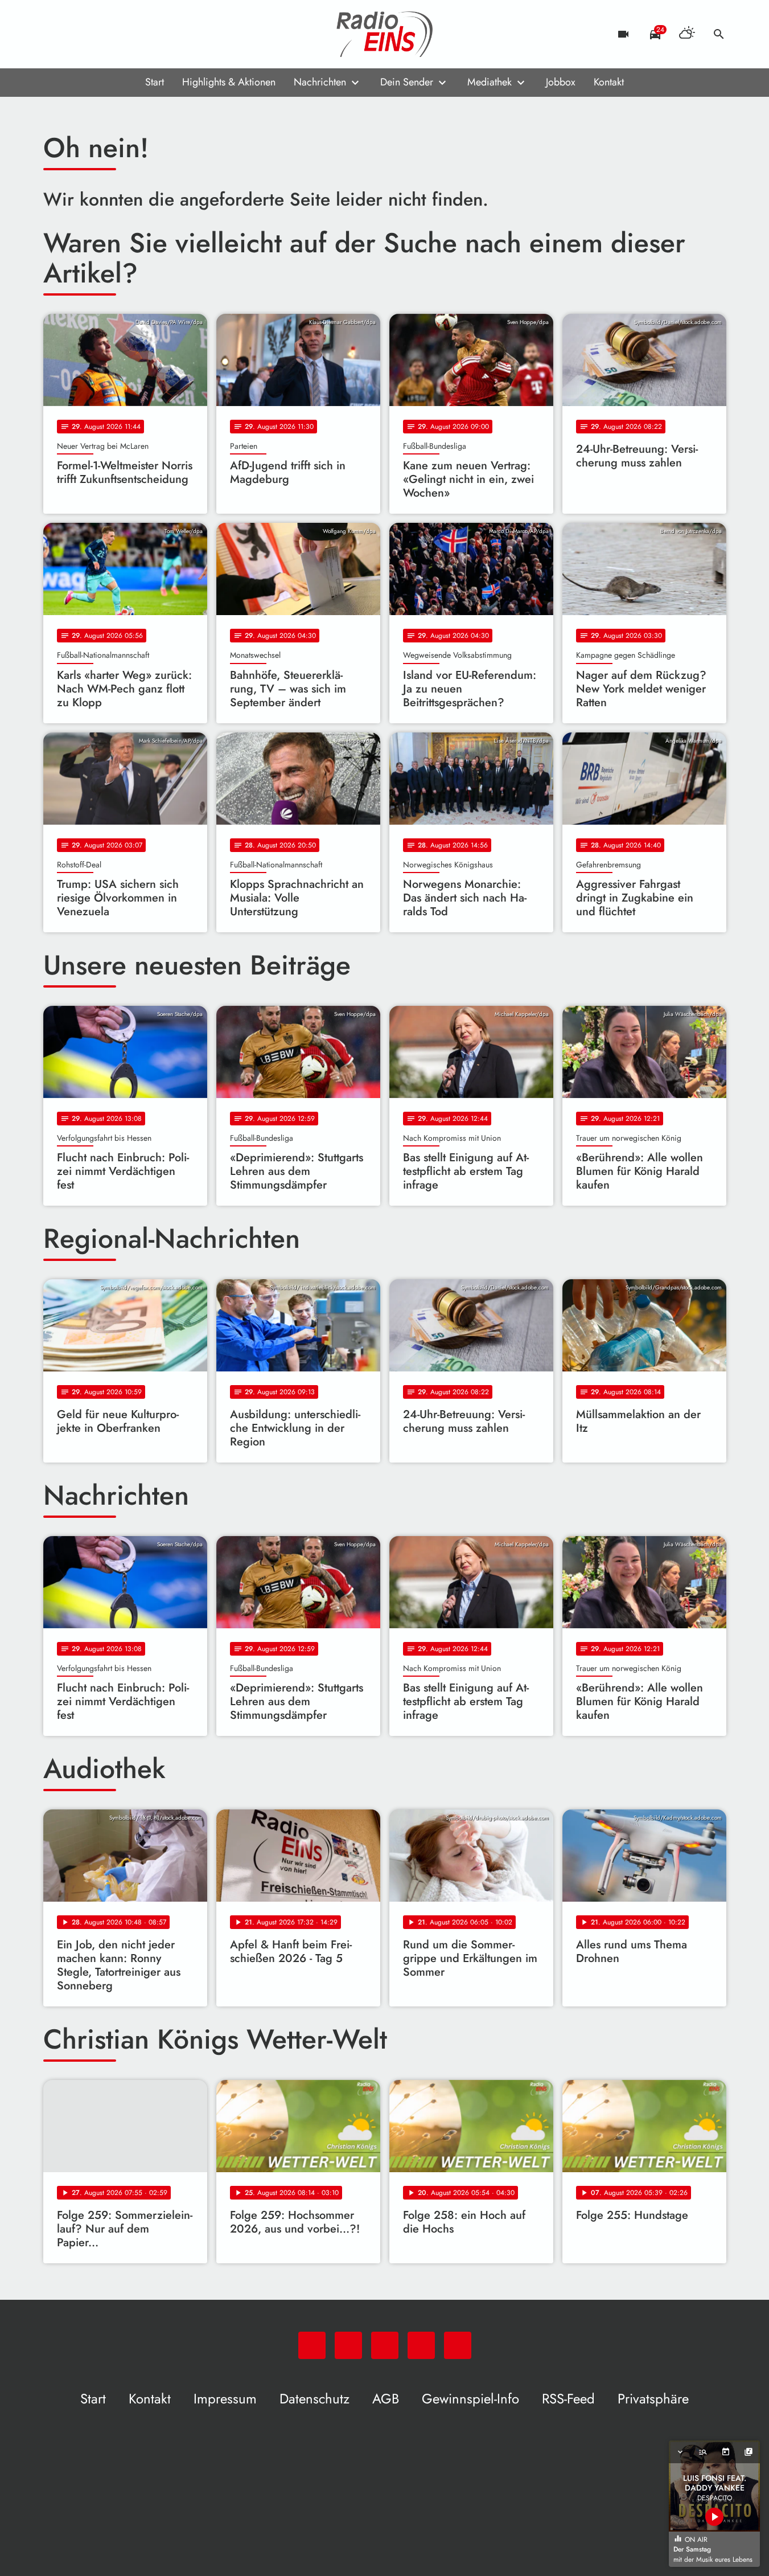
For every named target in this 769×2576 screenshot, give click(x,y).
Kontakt (609, 82)
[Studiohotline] (146, 34)
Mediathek (490, 82)
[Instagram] (100, 34)
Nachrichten (320, 82)
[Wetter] (687, 34)
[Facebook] (77, 34)
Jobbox (561, 82)
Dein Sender (407, 82)
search (719, 34)
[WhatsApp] (55, 34)
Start (155, 82)
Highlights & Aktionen (229, 82)
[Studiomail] (123, 34)
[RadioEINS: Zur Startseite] (385, 34)
